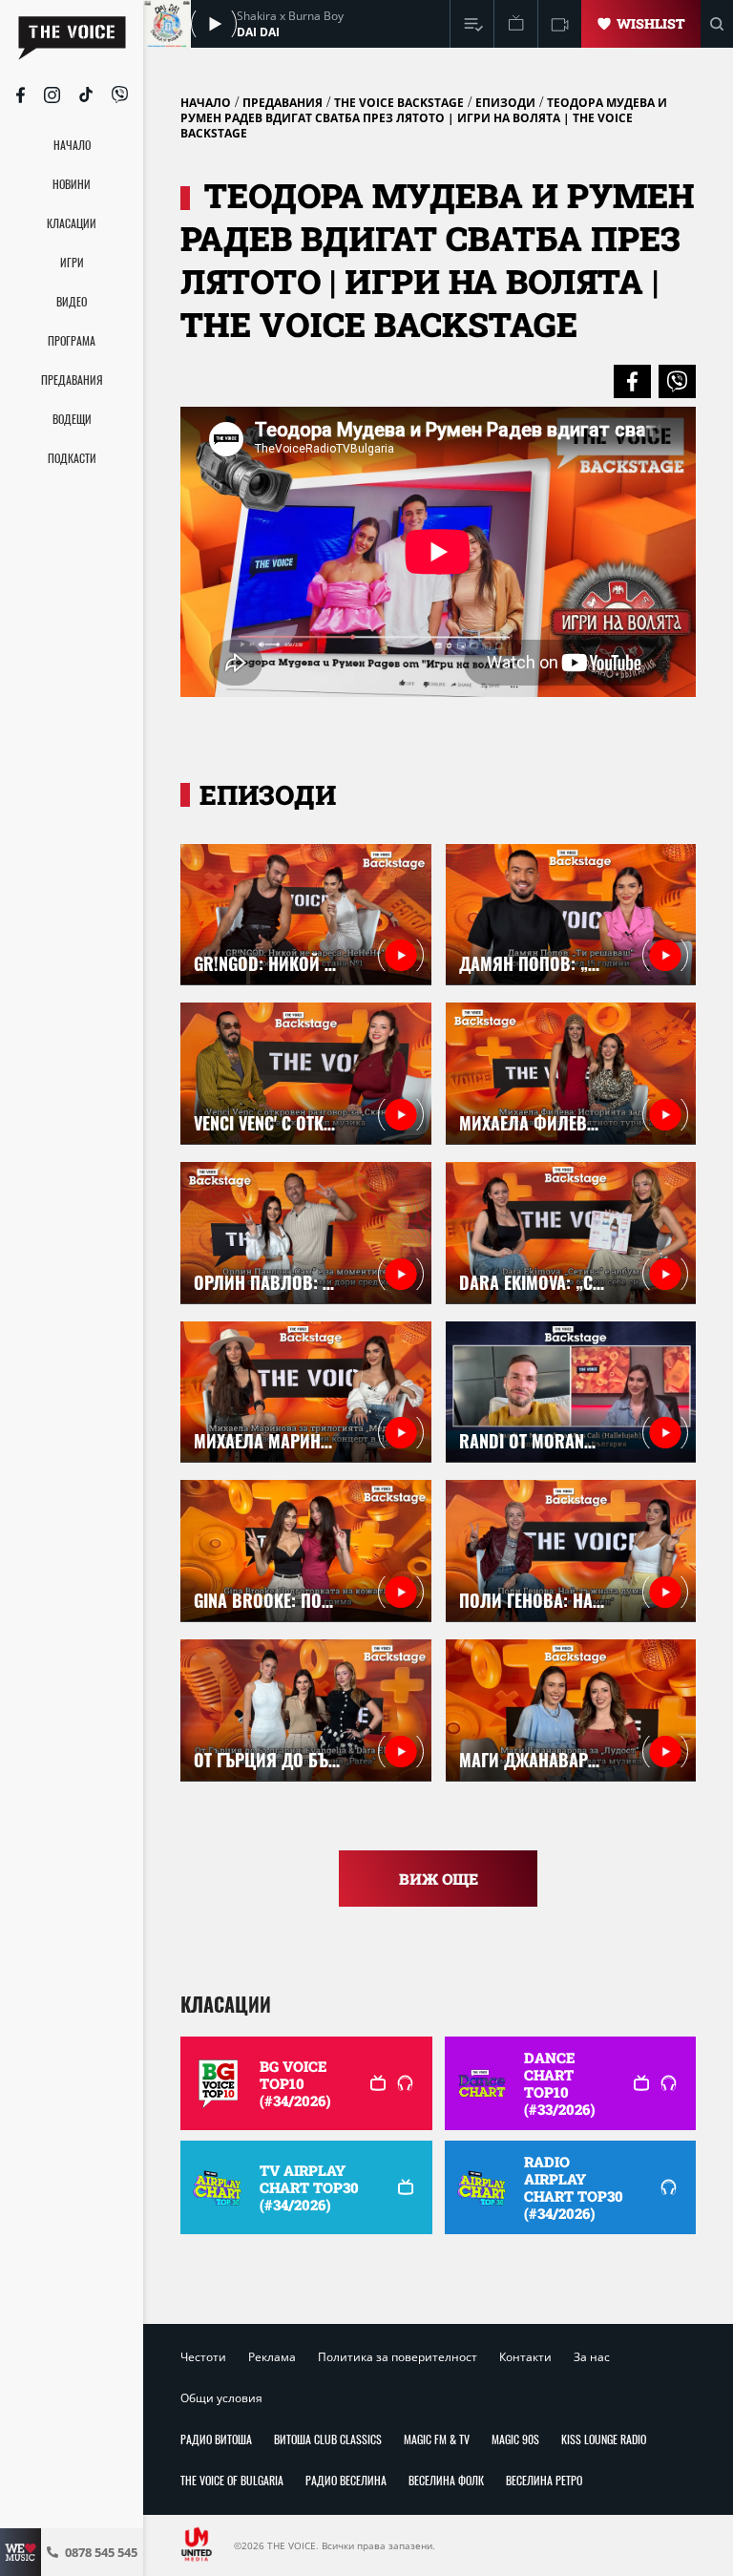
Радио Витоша (216, 2439)
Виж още (439, 1879)
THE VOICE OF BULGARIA (232, 2480)
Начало (206, 103)
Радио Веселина (346, 2480)
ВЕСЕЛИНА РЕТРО (544, 2480)
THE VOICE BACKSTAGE (399, 103)
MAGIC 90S (515, 2439)
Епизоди (505, 103)
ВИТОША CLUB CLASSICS (328, 2439)
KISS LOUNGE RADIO (604, 2439)
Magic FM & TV (437, 2439)
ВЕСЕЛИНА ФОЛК (446, 2480)
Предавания (283, 103)
